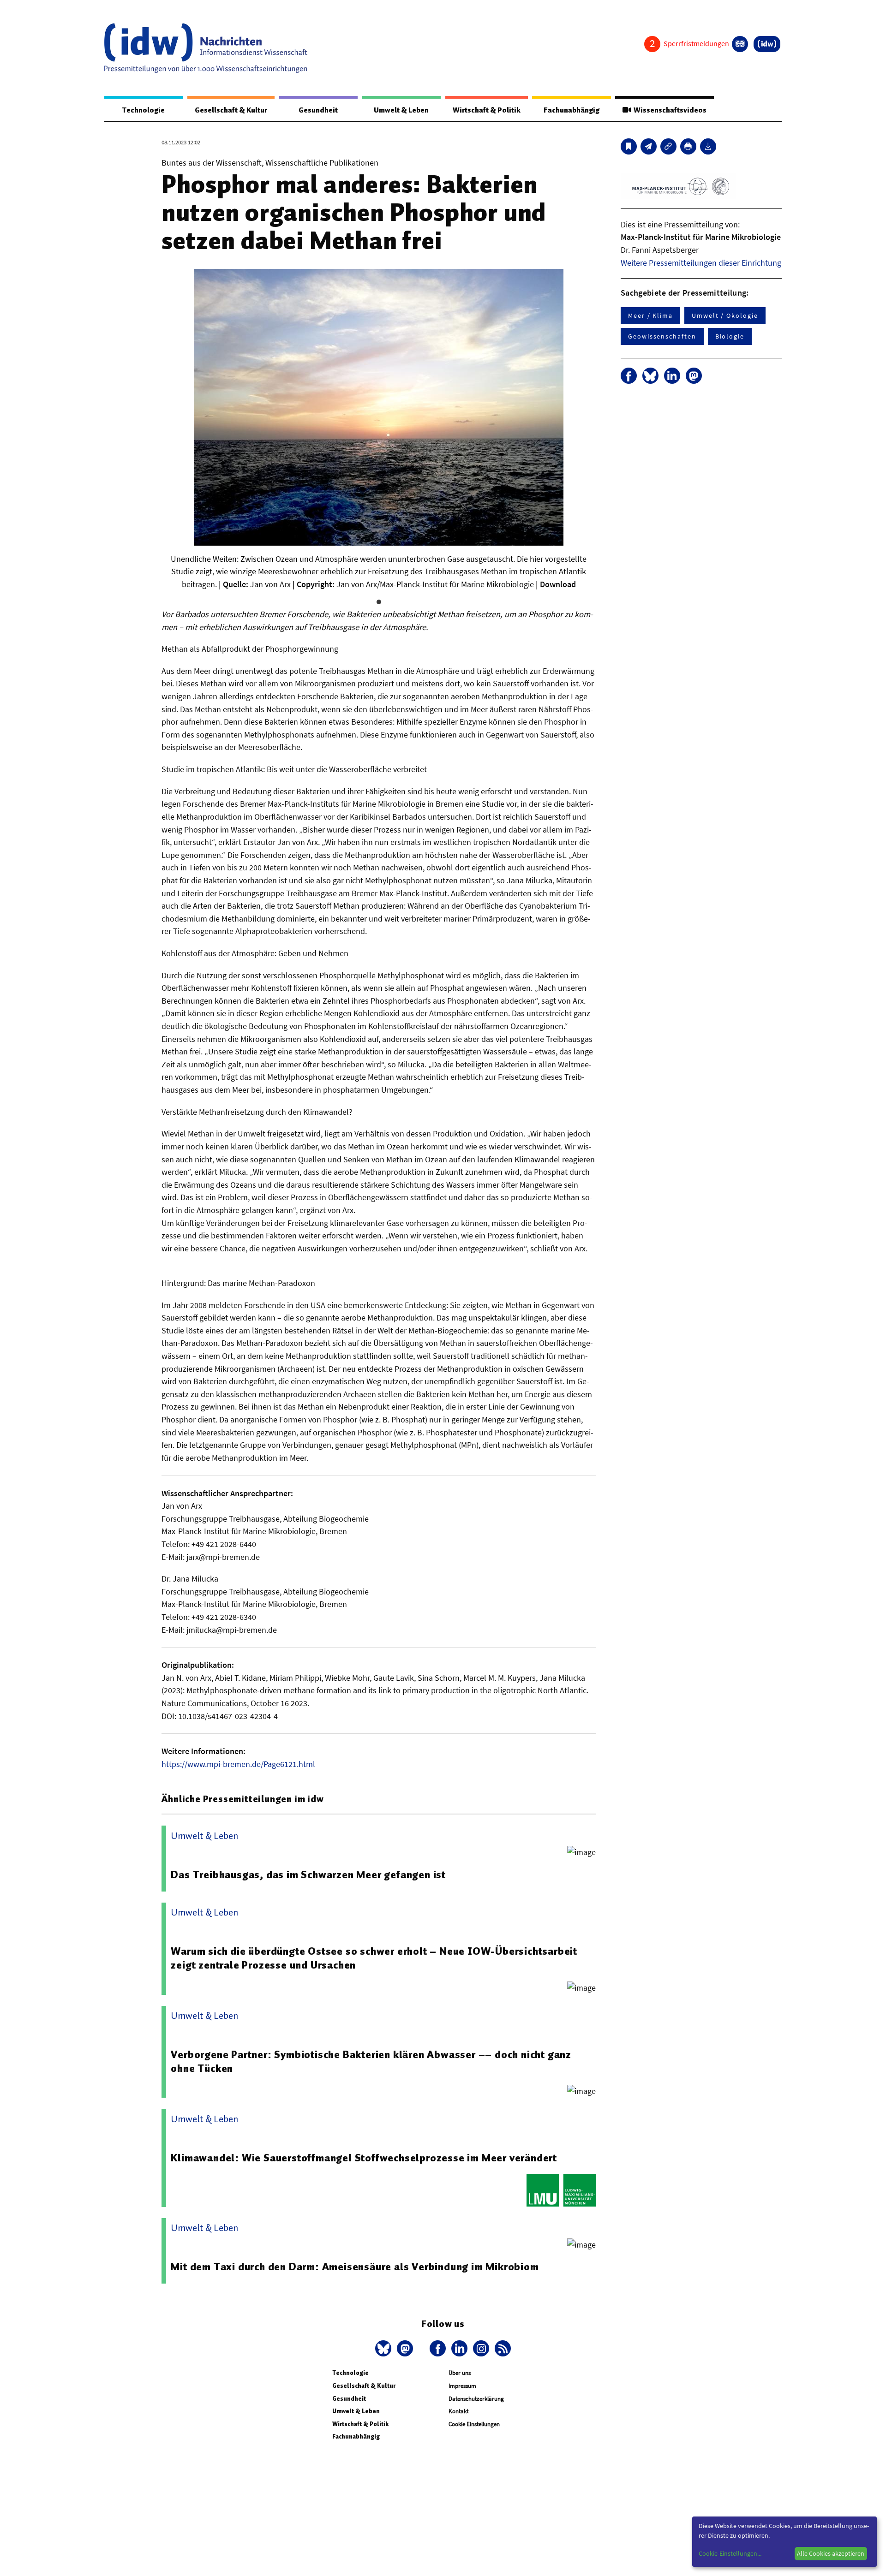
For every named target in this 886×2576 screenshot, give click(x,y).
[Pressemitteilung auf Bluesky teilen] (650, 376)
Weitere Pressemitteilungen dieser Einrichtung (701, 263)
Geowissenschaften (662, 336)
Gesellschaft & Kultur (231, 110)
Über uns (460, 2373)
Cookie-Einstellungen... (730, 2553)
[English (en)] (740, 44)
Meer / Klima (650, 315)
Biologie (730, 336)
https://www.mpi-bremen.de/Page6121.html (238, 1764)
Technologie (144, 110)
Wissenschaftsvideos (669, 110)
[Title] (668, 146)
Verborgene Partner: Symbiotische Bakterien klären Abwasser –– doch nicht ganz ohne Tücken (371, 2061)
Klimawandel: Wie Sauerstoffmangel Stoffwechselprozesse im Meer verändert (364, 2158)
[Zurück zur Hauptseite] (767, 44)
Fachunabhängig (572, 110)
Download (558, 584)
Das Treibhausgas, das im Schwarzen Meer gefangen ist (308, 1874)
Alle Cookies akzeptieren (831, 2553)
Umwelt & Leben (401, 110)
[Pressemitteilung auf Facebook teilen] (629, 376)
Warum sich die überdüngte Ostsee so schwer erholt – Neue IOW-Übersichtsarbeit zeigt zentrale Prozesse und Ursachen (374, 1958)
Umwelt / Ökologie (725, 315)
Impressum (462, 2386)
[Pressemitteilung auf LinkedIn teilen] (672, 376)
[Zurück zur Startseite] (206, 48)
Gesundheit (318, 110)
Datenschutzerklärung (476, 2399)
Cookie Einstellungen (474, 2424)
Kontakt (458, 2411)
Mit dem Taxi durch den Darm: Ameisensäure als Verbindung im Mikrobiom (355, 2267)
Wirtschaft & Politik (487, 110)
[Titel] (629, 146)
